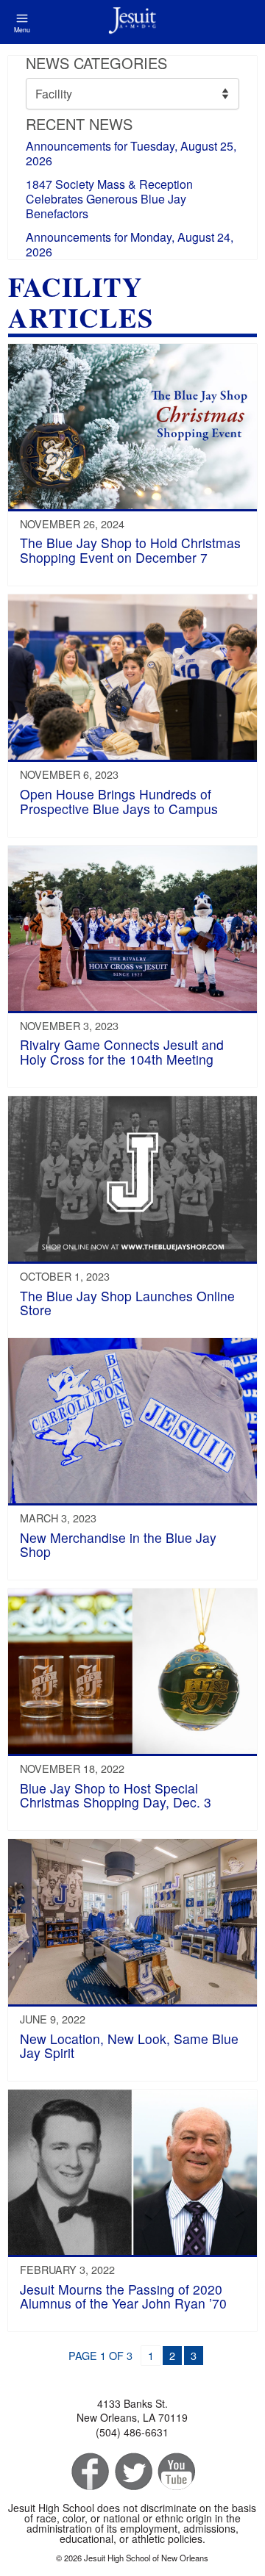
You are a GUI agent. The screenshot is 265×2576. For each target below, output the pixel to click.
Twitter (132, 2472)
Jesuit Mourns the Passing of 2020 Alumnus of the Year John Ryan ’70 (123, 2296)
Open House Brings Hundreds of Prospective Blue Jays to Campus (119, 801)
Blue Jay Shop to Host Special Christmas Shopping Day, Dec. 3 (116, 1795)
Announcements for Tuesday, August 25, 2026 (131, 153)
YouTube (176, 2472)
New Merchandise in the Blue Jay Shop (118, 1544)
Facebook (89, 2472)
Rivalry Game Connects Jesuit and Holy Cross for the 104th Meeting (122, 1051)
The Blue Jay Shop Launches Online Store (127, 1303)
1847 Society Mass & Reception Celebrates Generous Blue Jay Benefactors (109, 199)
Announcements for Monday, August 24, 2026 (130, 244)
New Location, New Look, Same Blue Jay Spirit (129, 2046)
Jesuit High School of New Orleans (132, 22)
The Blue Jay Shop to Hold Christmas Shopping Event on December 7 (130, 550)
